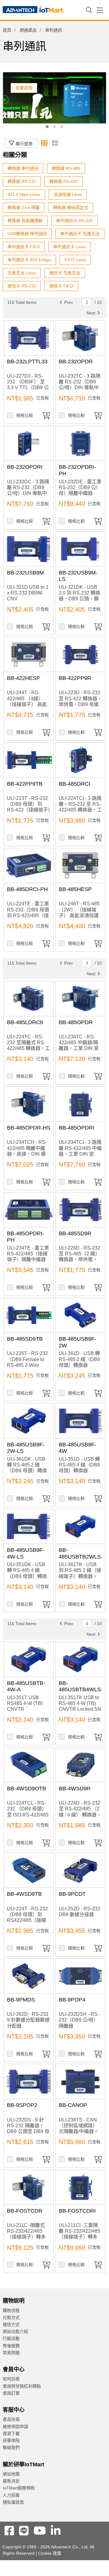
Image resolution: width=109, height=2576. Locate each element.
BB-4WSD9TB (24, 1894)
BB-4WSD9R (75, 1789)
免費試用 (24, 88)
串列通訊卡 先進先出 (80, 234)
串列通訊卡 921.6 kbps (29, 260)
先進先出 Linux (22, 273)
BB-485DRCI (74, 784)
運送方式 (11, 2324)
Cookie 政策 (50, 2553)
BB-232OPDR (76, 362)
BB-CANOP (73, 2105)
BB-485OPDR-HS (29, 1128)
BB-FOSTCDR (25, 2211)
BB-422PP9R (75, 678)
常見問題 (11, 2353)
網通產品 (28, 30)
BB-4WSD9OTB (26, 1789)
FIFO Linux (75, 260)
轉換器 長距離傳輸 (25, 221)
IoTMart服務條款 (19, 2488)
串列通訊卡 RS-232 (74, 221)
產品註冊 (11, 2419)
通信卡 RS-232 (22, 286)
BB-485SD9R (75, 1233)
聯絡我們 (11, 2447)
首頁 (7, 30)
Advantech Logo (33, 11)
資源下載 (11, 2434)
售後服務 (11, 2346)
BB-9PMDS (21, 2000)
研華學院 (11, 2441)
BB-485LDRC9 (25, 1022)
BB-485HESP (75, 889)
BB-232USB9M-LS (78, 576)
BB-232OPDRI (25, 467)
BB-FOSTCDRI (77, 2211)
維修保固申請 (15, 2427)
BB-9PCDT (72, 1894)
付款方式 (11, 2317)
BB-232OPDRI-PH (77, 470)
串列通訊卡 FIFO (24, 247)
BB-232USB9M (25, 573)
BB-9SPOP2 (22, 2105)
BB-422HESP (23, 678)
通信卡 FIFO (61, 286)
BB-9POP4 (72, 2000)
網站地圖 (11, 2474)
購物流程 (11, 2310)
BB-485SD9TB (25, 1339)
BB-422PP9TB (25, 784)
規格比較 (25, 415)
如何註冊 (11, 2379)
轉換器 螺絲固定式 (71, 208)
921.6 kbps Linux (24, 194)
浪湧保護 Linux (68, 194)
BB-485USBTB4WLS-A (81, 1690)
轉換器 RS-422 (64, 181)
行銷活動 (11, 2338)
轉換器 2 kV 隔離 (24, 208)
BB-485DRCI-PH (27, 889)
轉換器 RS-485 (66, 168)
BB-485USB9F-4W (78, 1448)
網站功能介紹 (15, 2331)
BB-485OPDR (76, 1022)
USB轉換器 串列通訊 (27, 234)
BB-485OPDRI (76, 1128)
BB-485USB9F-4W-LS (26, 1553)
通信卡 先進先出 (65, 273)
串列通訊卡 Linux (70, 247)
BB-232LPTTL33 (27, 362)
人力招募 (11, 2495)
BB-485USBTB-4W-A (26, 1686)
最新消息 (11, 2481)
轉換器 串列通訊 (23, 168)
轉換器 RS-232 (22, 181)
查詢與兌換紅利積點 (22, 2386)
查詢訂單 (11, 2393)
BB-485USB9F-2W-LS (26, 1448)
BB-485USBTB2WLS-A (81, 1557)
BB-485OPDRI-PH (26, 1237)
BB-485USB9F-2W (78, 1342)
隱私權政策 (13, 2502)
